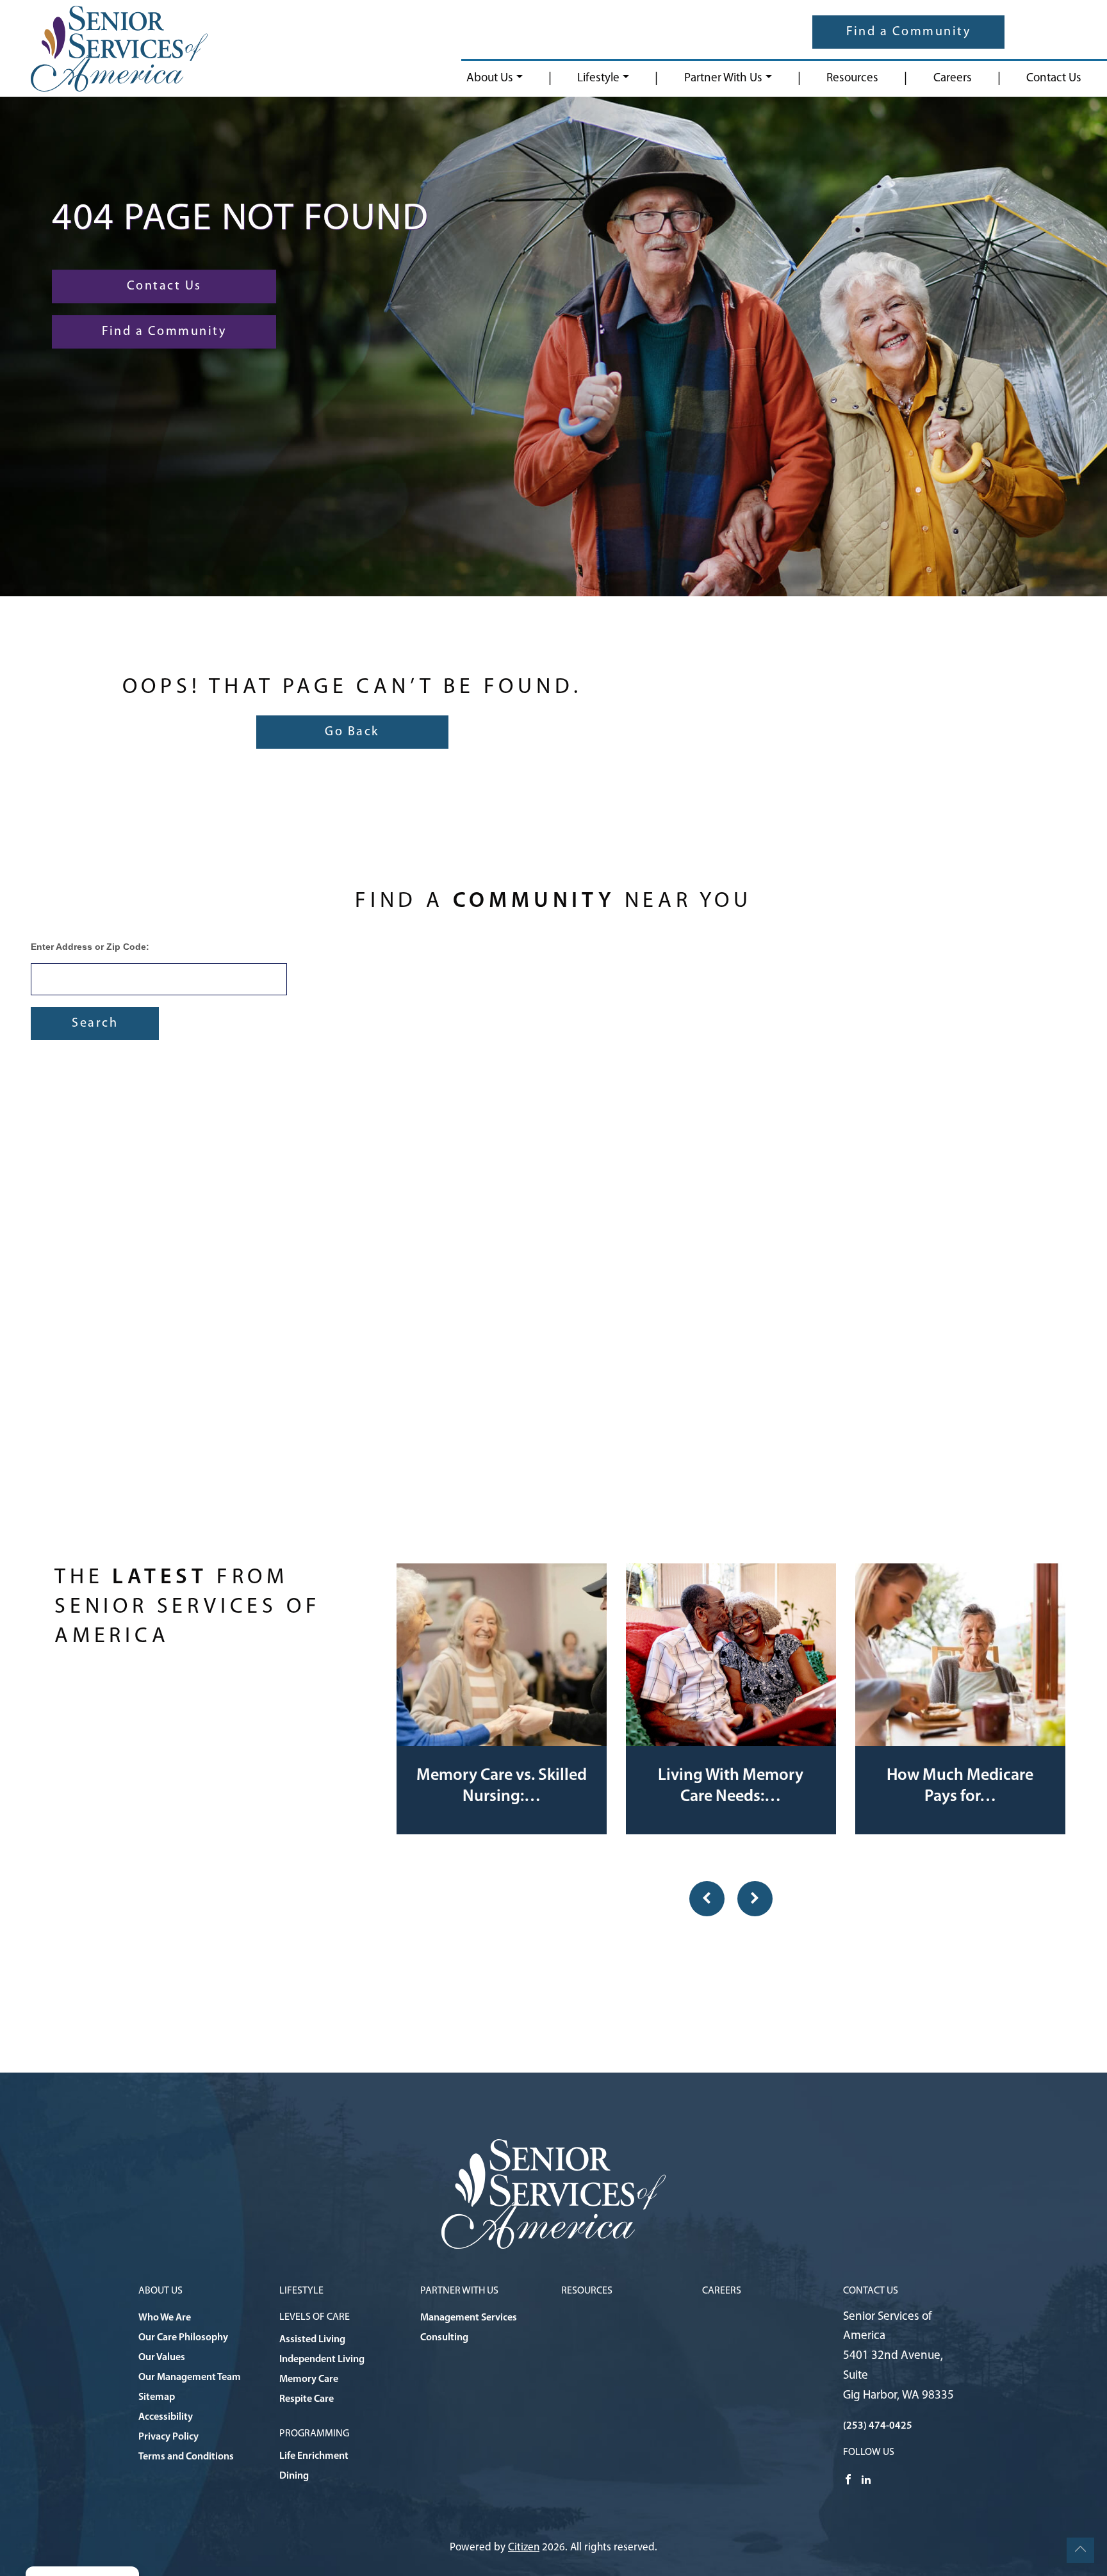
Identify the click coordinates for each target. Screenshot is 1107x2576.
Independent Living (322, 2360)
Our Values (162, 2358)
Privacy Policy (168, 2437)
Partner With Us (723, 78)
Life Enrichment (314, 2456)
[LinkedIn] (866, 2479)
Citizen (524, 2547)
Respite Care (307, 2399)
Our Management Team (190, 2377)
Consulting (444, 2338)
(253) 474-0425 (878, 2426)
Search (95, 1023)
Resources (852, 78)
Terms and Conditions (186, 2457)
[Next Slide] (755, 1899)
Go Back (352, 732)
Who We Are (165, 2318)
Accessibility (166, 2417)
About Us (490, 78)
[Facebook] (848, 2479)
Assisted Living (312, 2340)
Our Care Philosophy (183, 2338)
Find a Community (908, 32)
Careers (953, 78)
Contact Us (1054, 78)
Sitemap (157, 2397)
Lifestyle (598, 78)
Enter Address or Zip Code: (90, 947)
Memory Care (309, 2379)
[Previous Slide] (707, 1899)
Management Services (469, 2318)
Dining (294, 2476)
